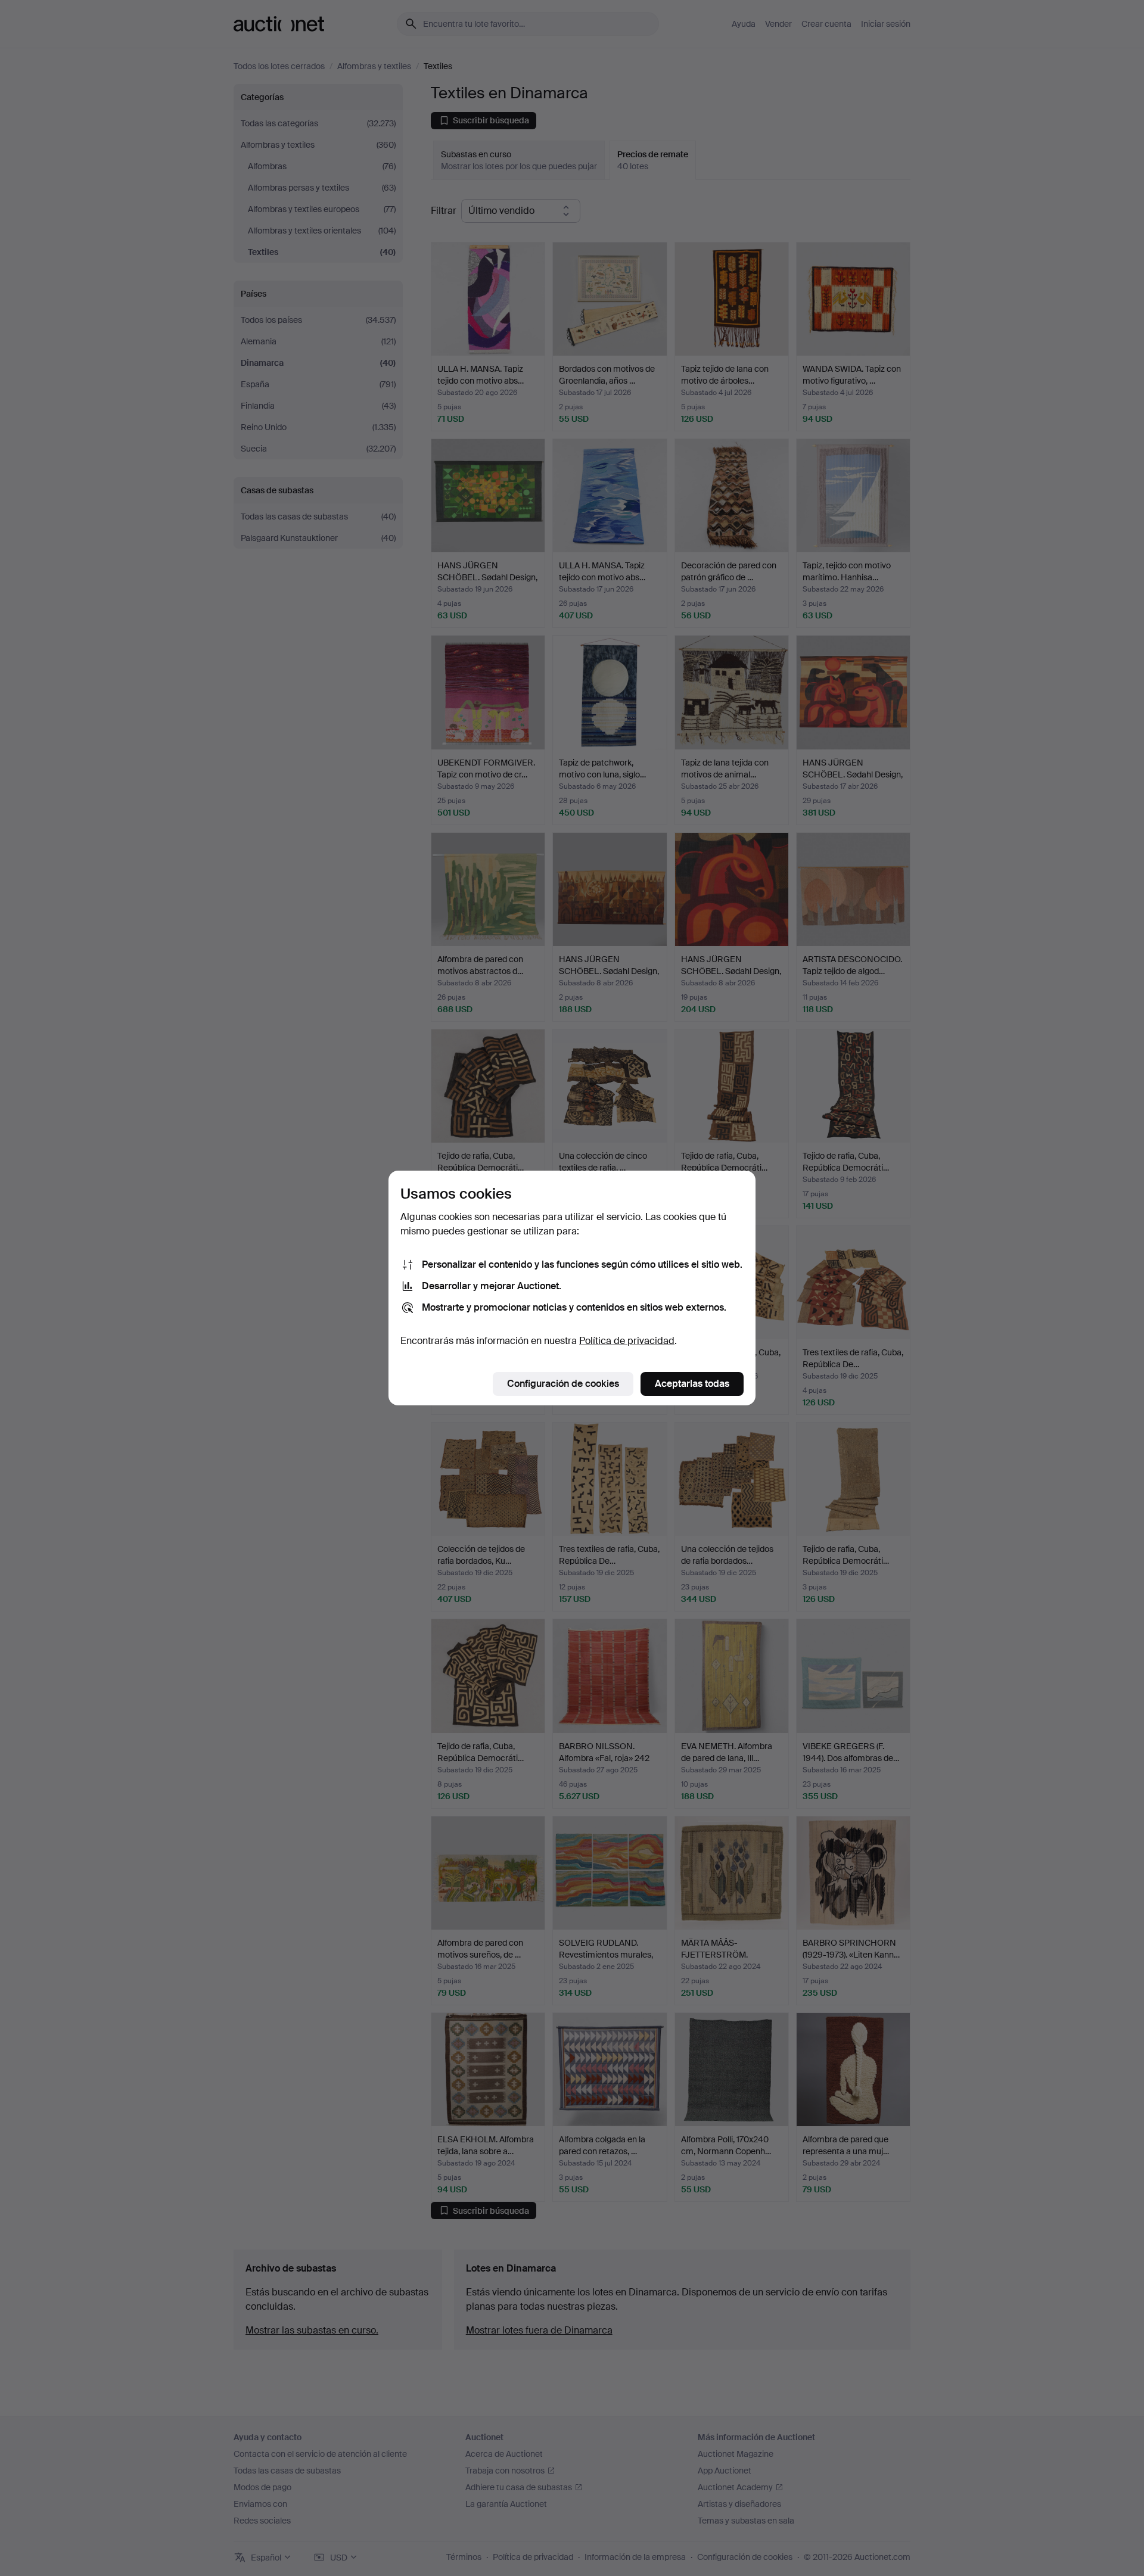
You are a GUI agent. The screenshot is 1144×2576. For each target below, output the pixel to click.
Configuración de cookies (563, 1384)
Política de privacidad (627, 1341)
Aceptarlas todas (692, 1384)
